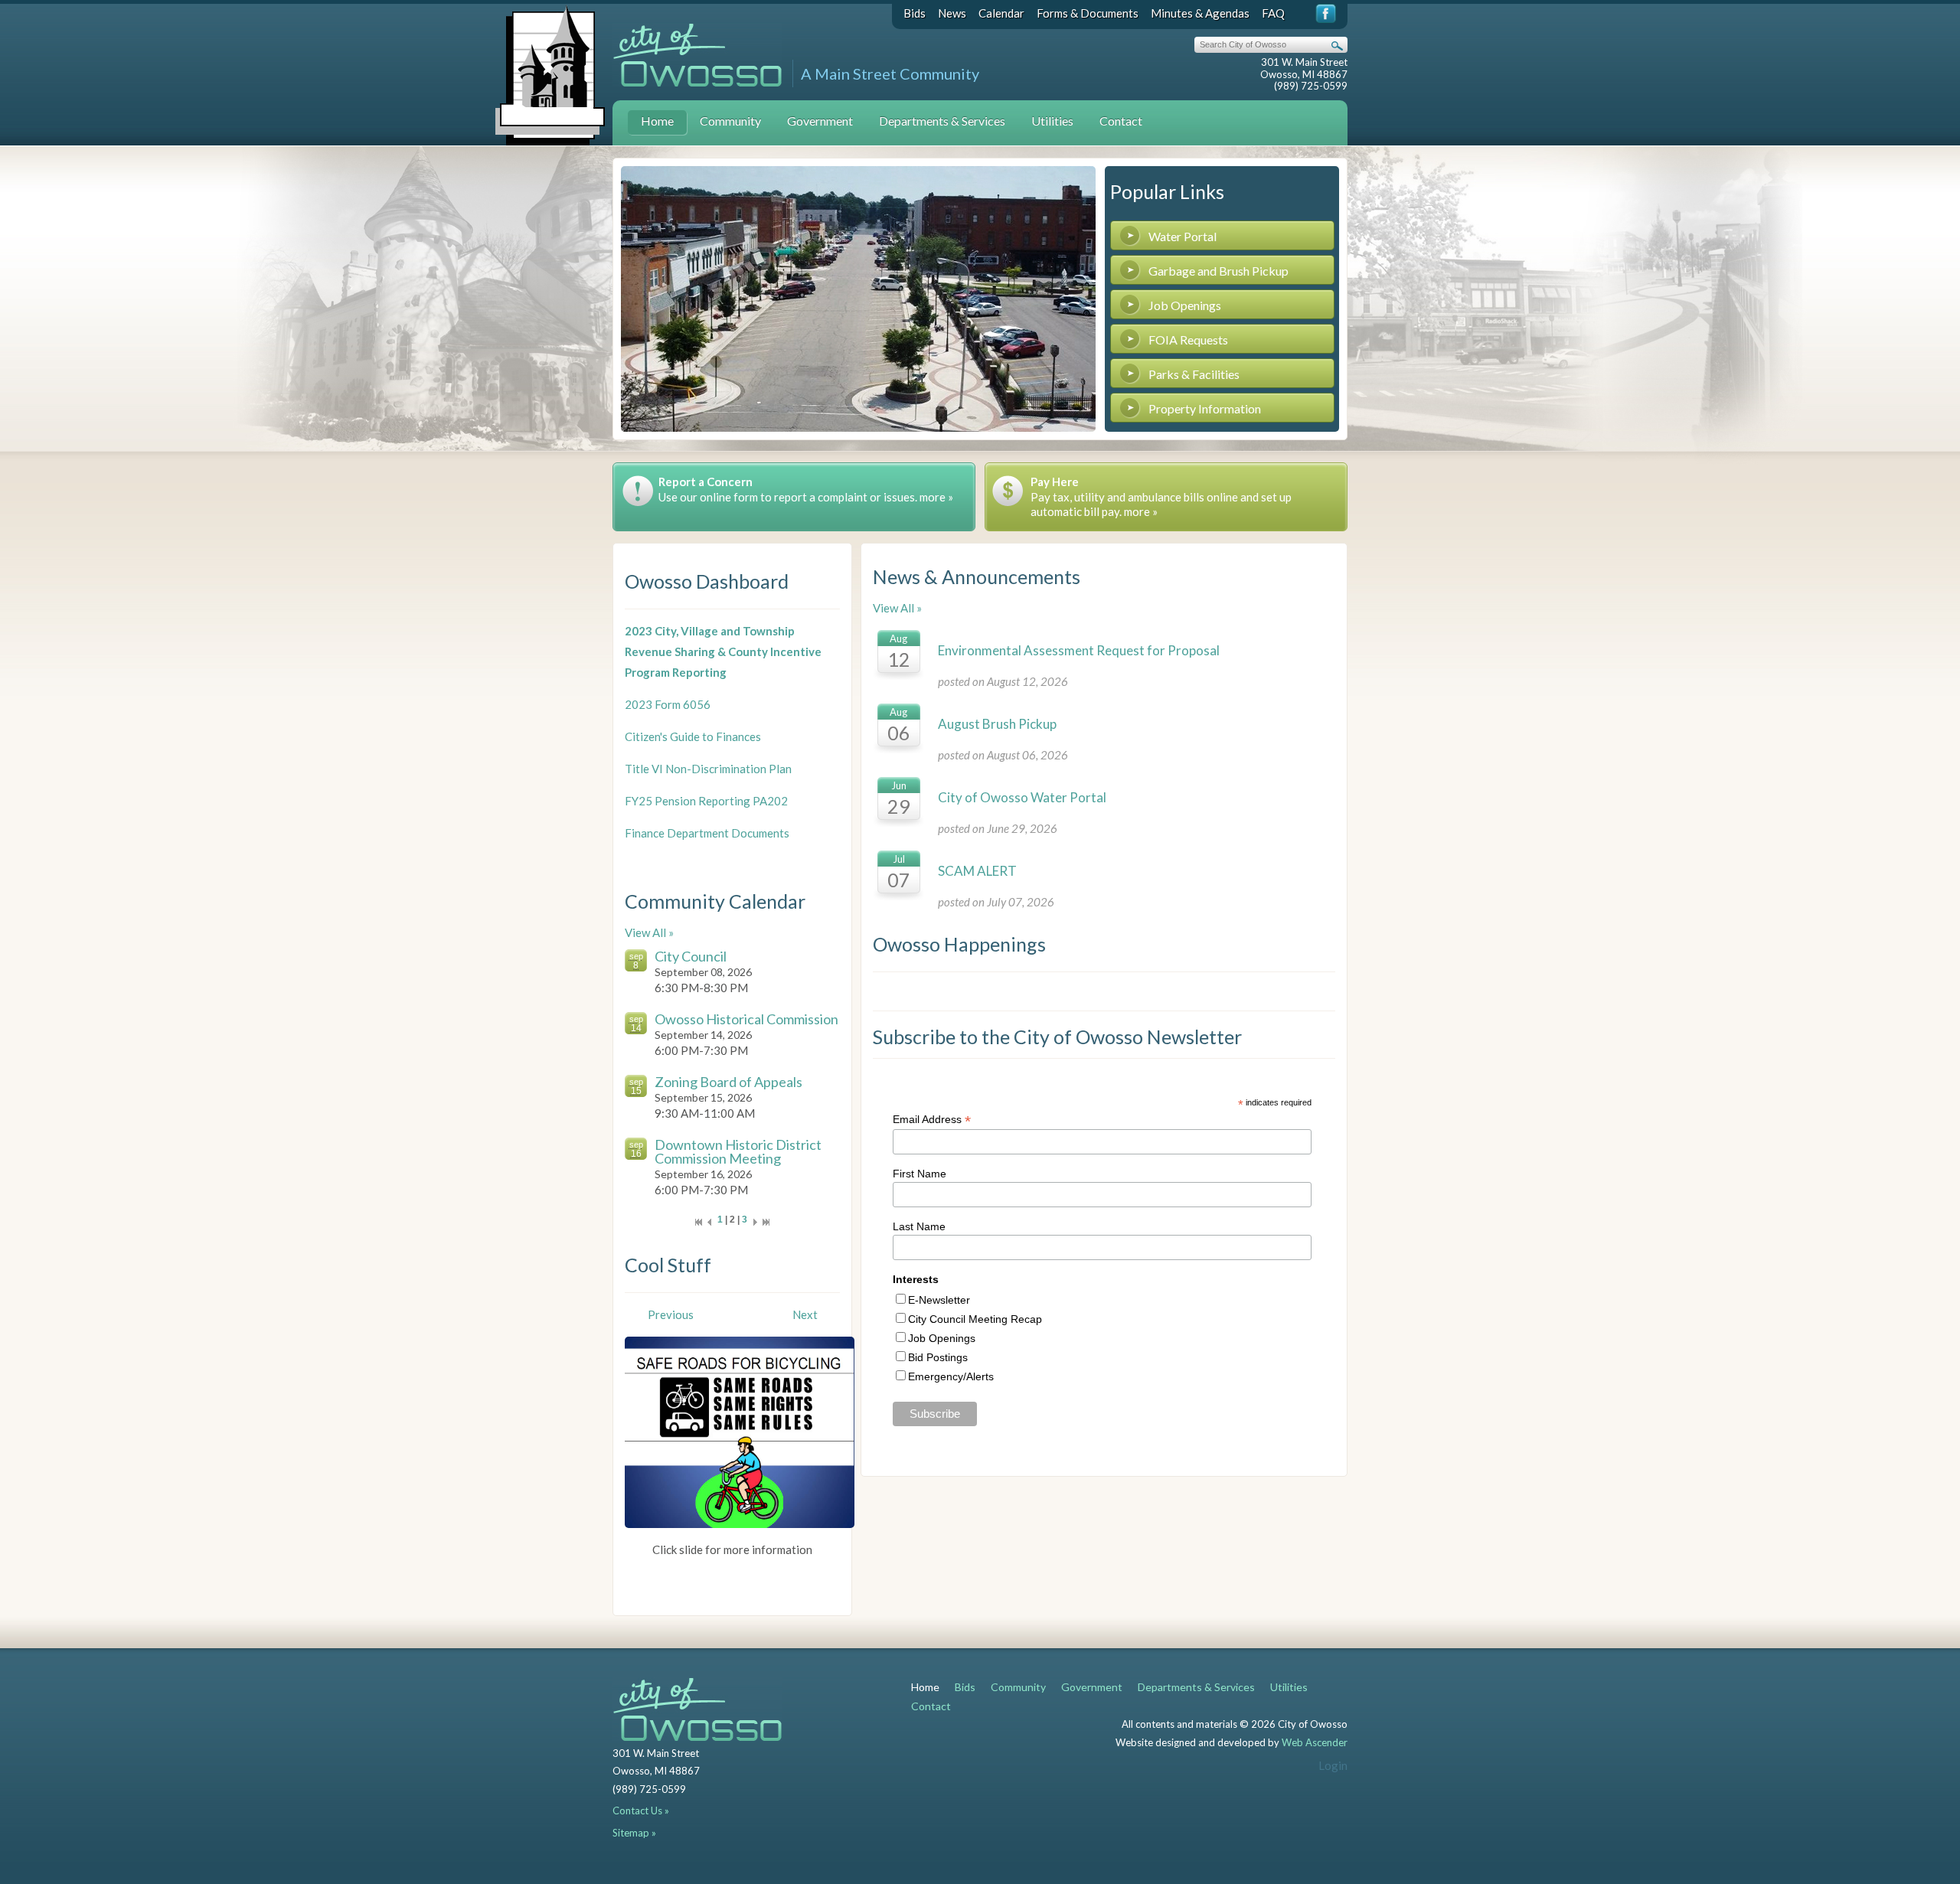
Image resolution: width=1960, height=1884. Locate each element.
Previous (671, 1314)
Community (730, 121)
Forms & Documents (1088, 13)
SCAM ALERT (977, 871)
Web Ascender (1315, 1742)
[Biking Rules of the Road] (740, 1431)
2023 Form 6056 (668, 704)
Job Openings (1185, 305)
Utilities (1052, 121)
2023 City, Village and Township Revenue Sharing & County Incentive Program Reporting (723, 651)
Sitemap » (634, 1833)
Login (1333, 1765)
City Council (691, 956)
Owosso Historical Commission (746, 1019)
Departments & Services (942, 121)
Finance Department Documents (707, 833)
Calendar (1001, 13)
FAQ (1273, 13)
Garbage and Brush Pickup (1218, 271)
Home (657, 121)
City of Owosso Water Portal (1022, 797)
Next (805, 1314)
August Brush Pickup (997, 724)
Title (638, 769)
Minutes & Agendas (1200, 13)
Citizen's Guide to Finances (693, 736)
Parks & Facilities (1194, 374)
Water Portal (1183, 236)
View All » (649, 932)
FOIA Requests (1188, 340)
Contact (1121, 121)
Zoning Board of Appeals (728, 1082)
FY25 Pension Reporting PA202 (706, 801)
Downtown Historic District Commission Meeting (738, 1151)
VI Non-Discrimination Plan (722, 769)
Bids (915, 13)
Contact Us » (641, 1811)
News (952, 13)
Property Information (1205, 408)
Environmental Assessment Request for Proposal (1079, 650)
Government (820, 121)
